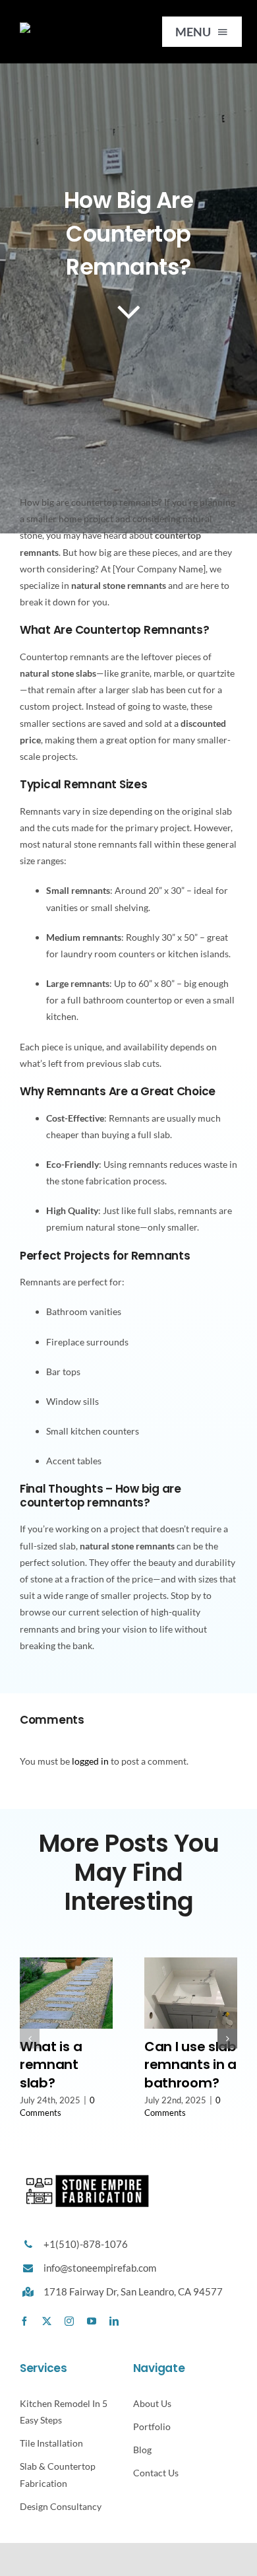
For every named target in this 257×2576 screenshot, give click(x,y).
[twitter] (47, 2321)
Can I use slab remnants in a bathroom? (190, 2065)
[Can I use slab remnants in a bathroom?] (191, 1963)
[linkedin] (114, 2321)
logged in (90, 1761)
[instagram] (69, 2321)
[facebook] (24, 2321)
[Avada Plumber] (72, 27)
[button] (30, 2039)
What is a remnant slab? (51, 2065)
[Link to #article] (129, 311)
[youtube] (92, 2321)
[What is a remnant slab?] (66, 1963)
